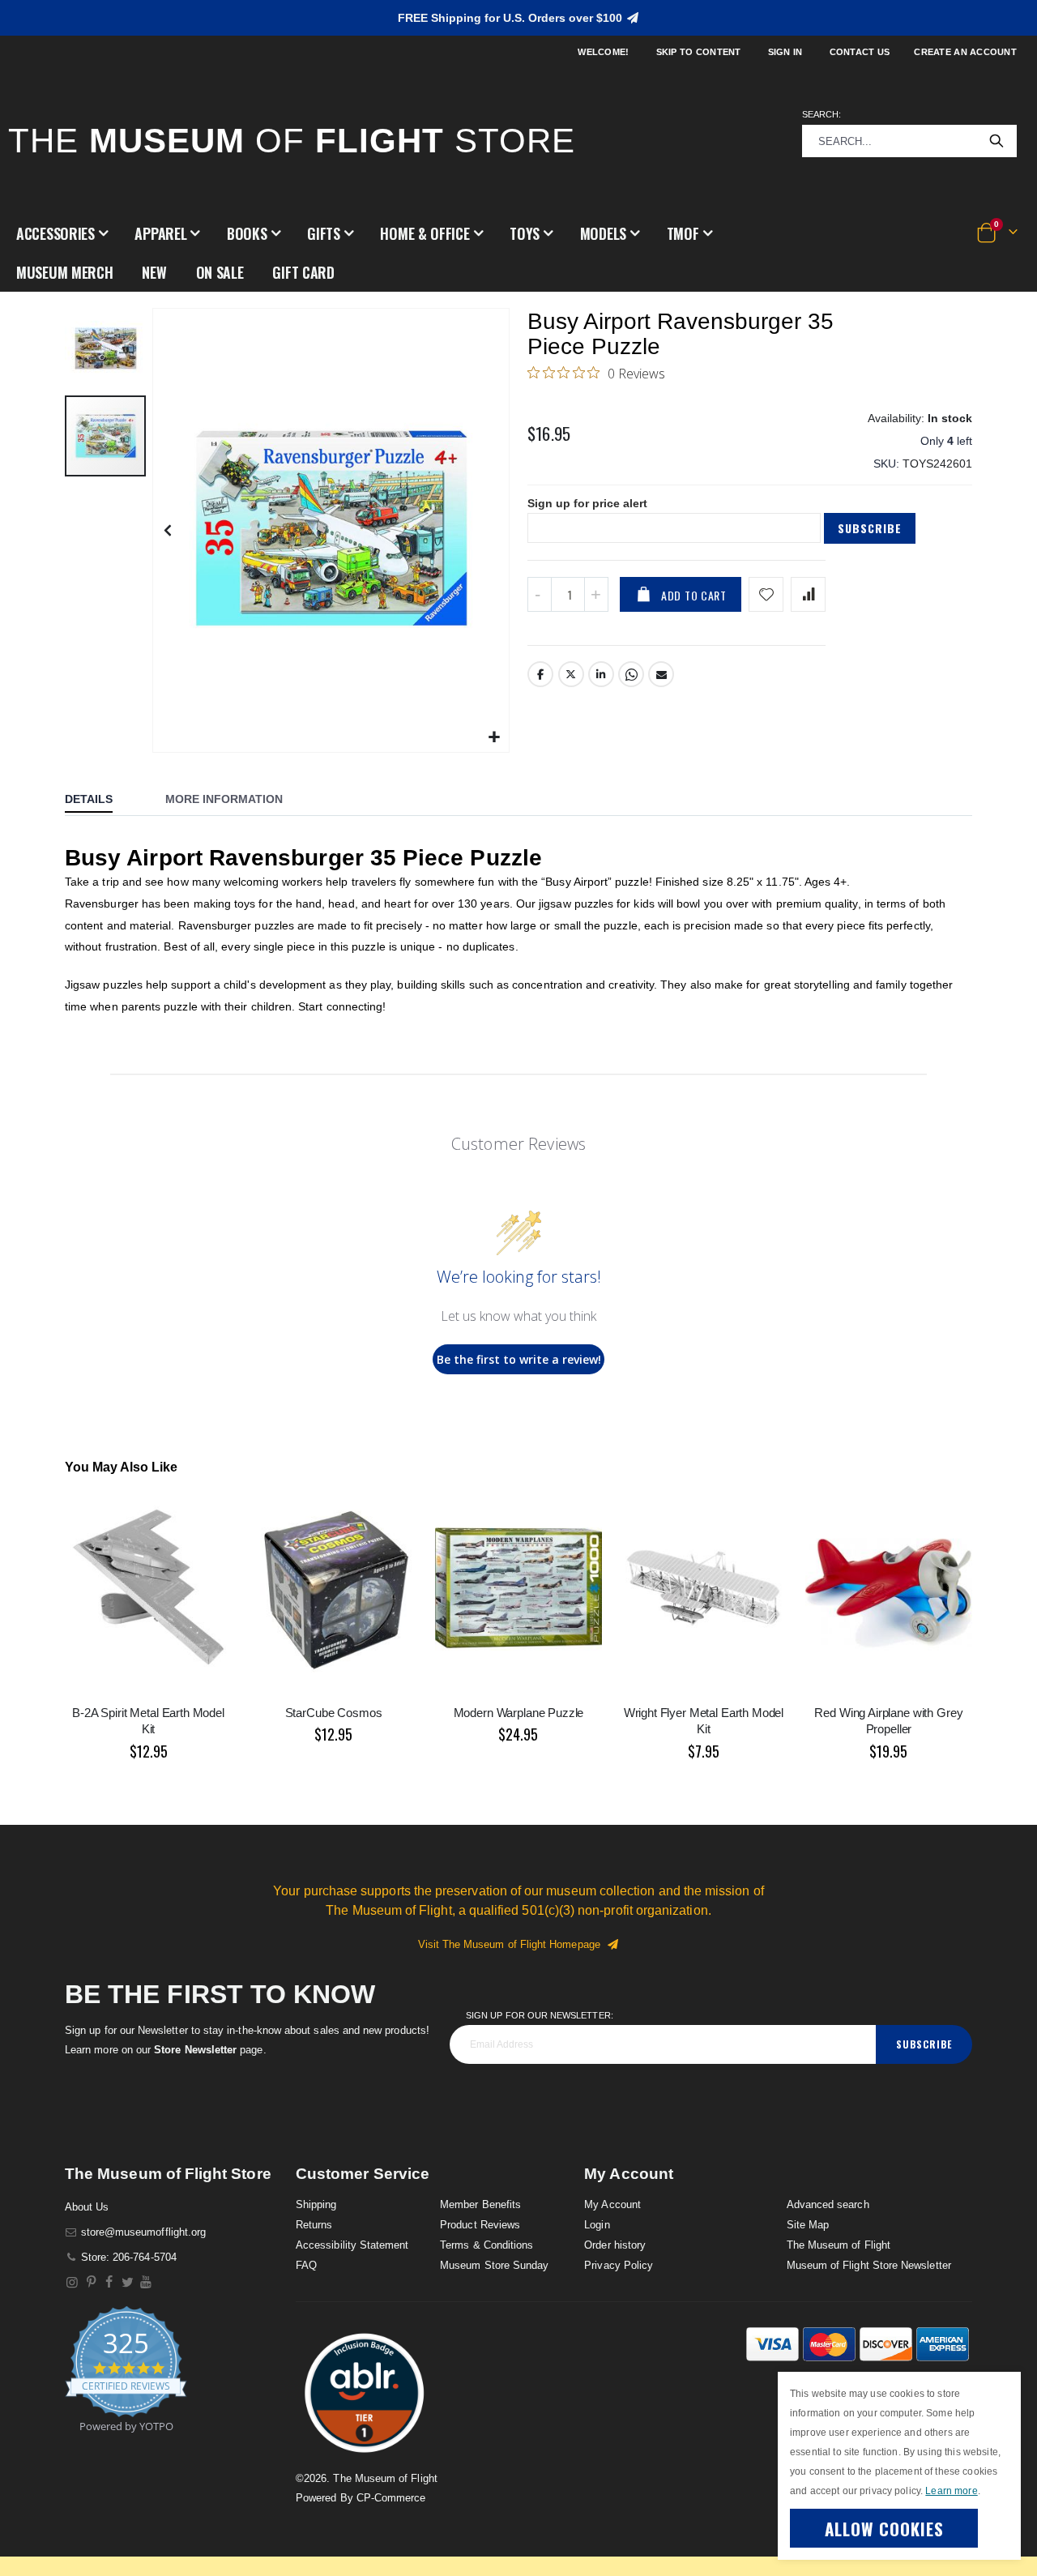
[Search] (996, 141)
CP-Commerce (391, 2498)
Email (661, 674)
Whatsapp (631, 674)
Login (597, 2225)
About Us (87, 2207)
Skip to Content (699, 52)
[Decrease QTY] (540, 594)
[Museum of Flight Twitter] (128, 2282)
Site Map (808, 2225)
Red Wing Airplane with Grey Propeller (888, 1721)
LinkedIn (601, 674)
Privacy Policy (619, 2265)
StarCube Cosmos (334, 1713)
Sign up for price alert (587, 503)
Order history (615, 2245)
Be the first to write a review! (519, 1359)
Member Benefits (480, 2204)
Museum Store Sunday (494, 2265)
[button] (62, 233)
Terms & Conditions (486, 2245)
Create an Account (965, 52)
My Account (612, 2204)
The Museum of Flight (839, 2245)
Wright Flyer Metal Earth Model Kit (704, 1721)
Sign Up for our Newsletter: (540, 2015)
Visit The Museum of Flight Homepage (512, 1944)
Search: (821, 114)
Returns (314, 2225)
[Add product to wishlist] (766, 594)
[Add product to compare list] (808, 594)
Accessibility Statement (352, 2245)
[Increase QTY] (596, 594)
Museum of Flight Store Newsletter (869, 2265)
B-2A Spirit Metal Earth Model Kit (148, 1721)
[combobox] (909, 141)
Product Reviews (480, 2225)
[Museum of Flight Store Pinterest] (91, 2282)
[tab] (101, 801)
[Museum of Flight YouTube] (146, 2282)
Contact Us (860, 52)
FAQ (306, 2265)
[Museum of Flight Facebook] (110, 2282)
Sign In (785, 52)
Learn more (951, 2491)
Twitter (571, 674)
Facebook (540, 674)
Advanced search (828, 2204)
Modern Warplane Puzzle (519, 1713)
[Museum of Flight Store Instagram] (73, 2282)
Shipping (316, 2204)
